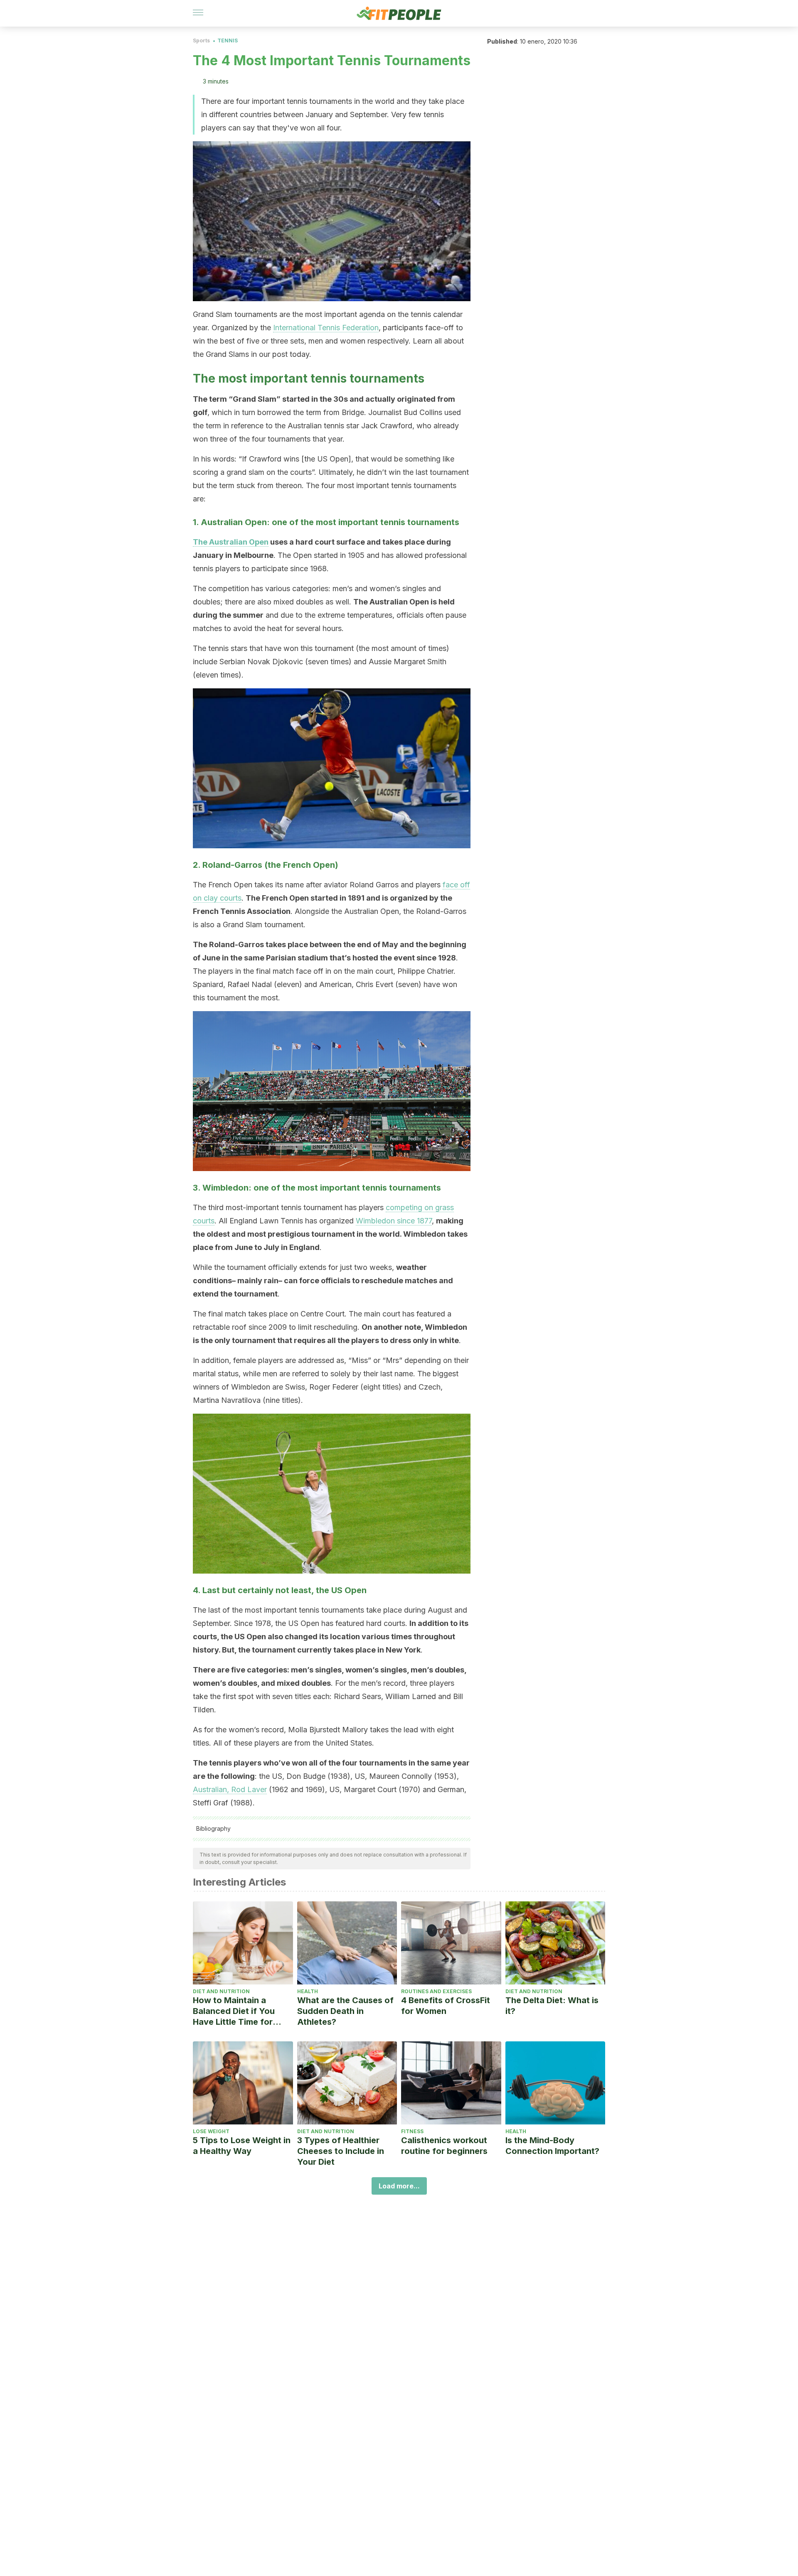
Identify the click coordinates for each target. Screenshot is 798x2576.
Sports (201, 41)
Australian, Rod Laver (230, 1789)
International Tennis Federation (326, 328)
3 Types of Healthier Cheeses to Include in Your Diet (341, 2151)
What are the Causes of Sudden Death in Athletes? (345, 2011)
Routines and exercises (436, 1991)
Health (308, 1991)
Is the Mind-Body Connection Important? (552, 2146)
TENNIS (228, 41)
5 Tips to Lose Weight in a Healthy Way (242, 2146)
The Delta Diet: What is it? (552, 2006)
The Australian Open (231, 542)
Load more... (399, 2186)
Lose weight (211, 2131)
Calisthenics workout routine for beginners (444, 2146)
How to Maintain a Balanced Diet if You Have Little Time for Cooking (234, 2011)
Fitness (412, 2131)
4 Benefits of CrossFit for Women (446, 2006)
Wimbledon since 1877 (394, 1221)
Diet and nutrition (221, 1991)
